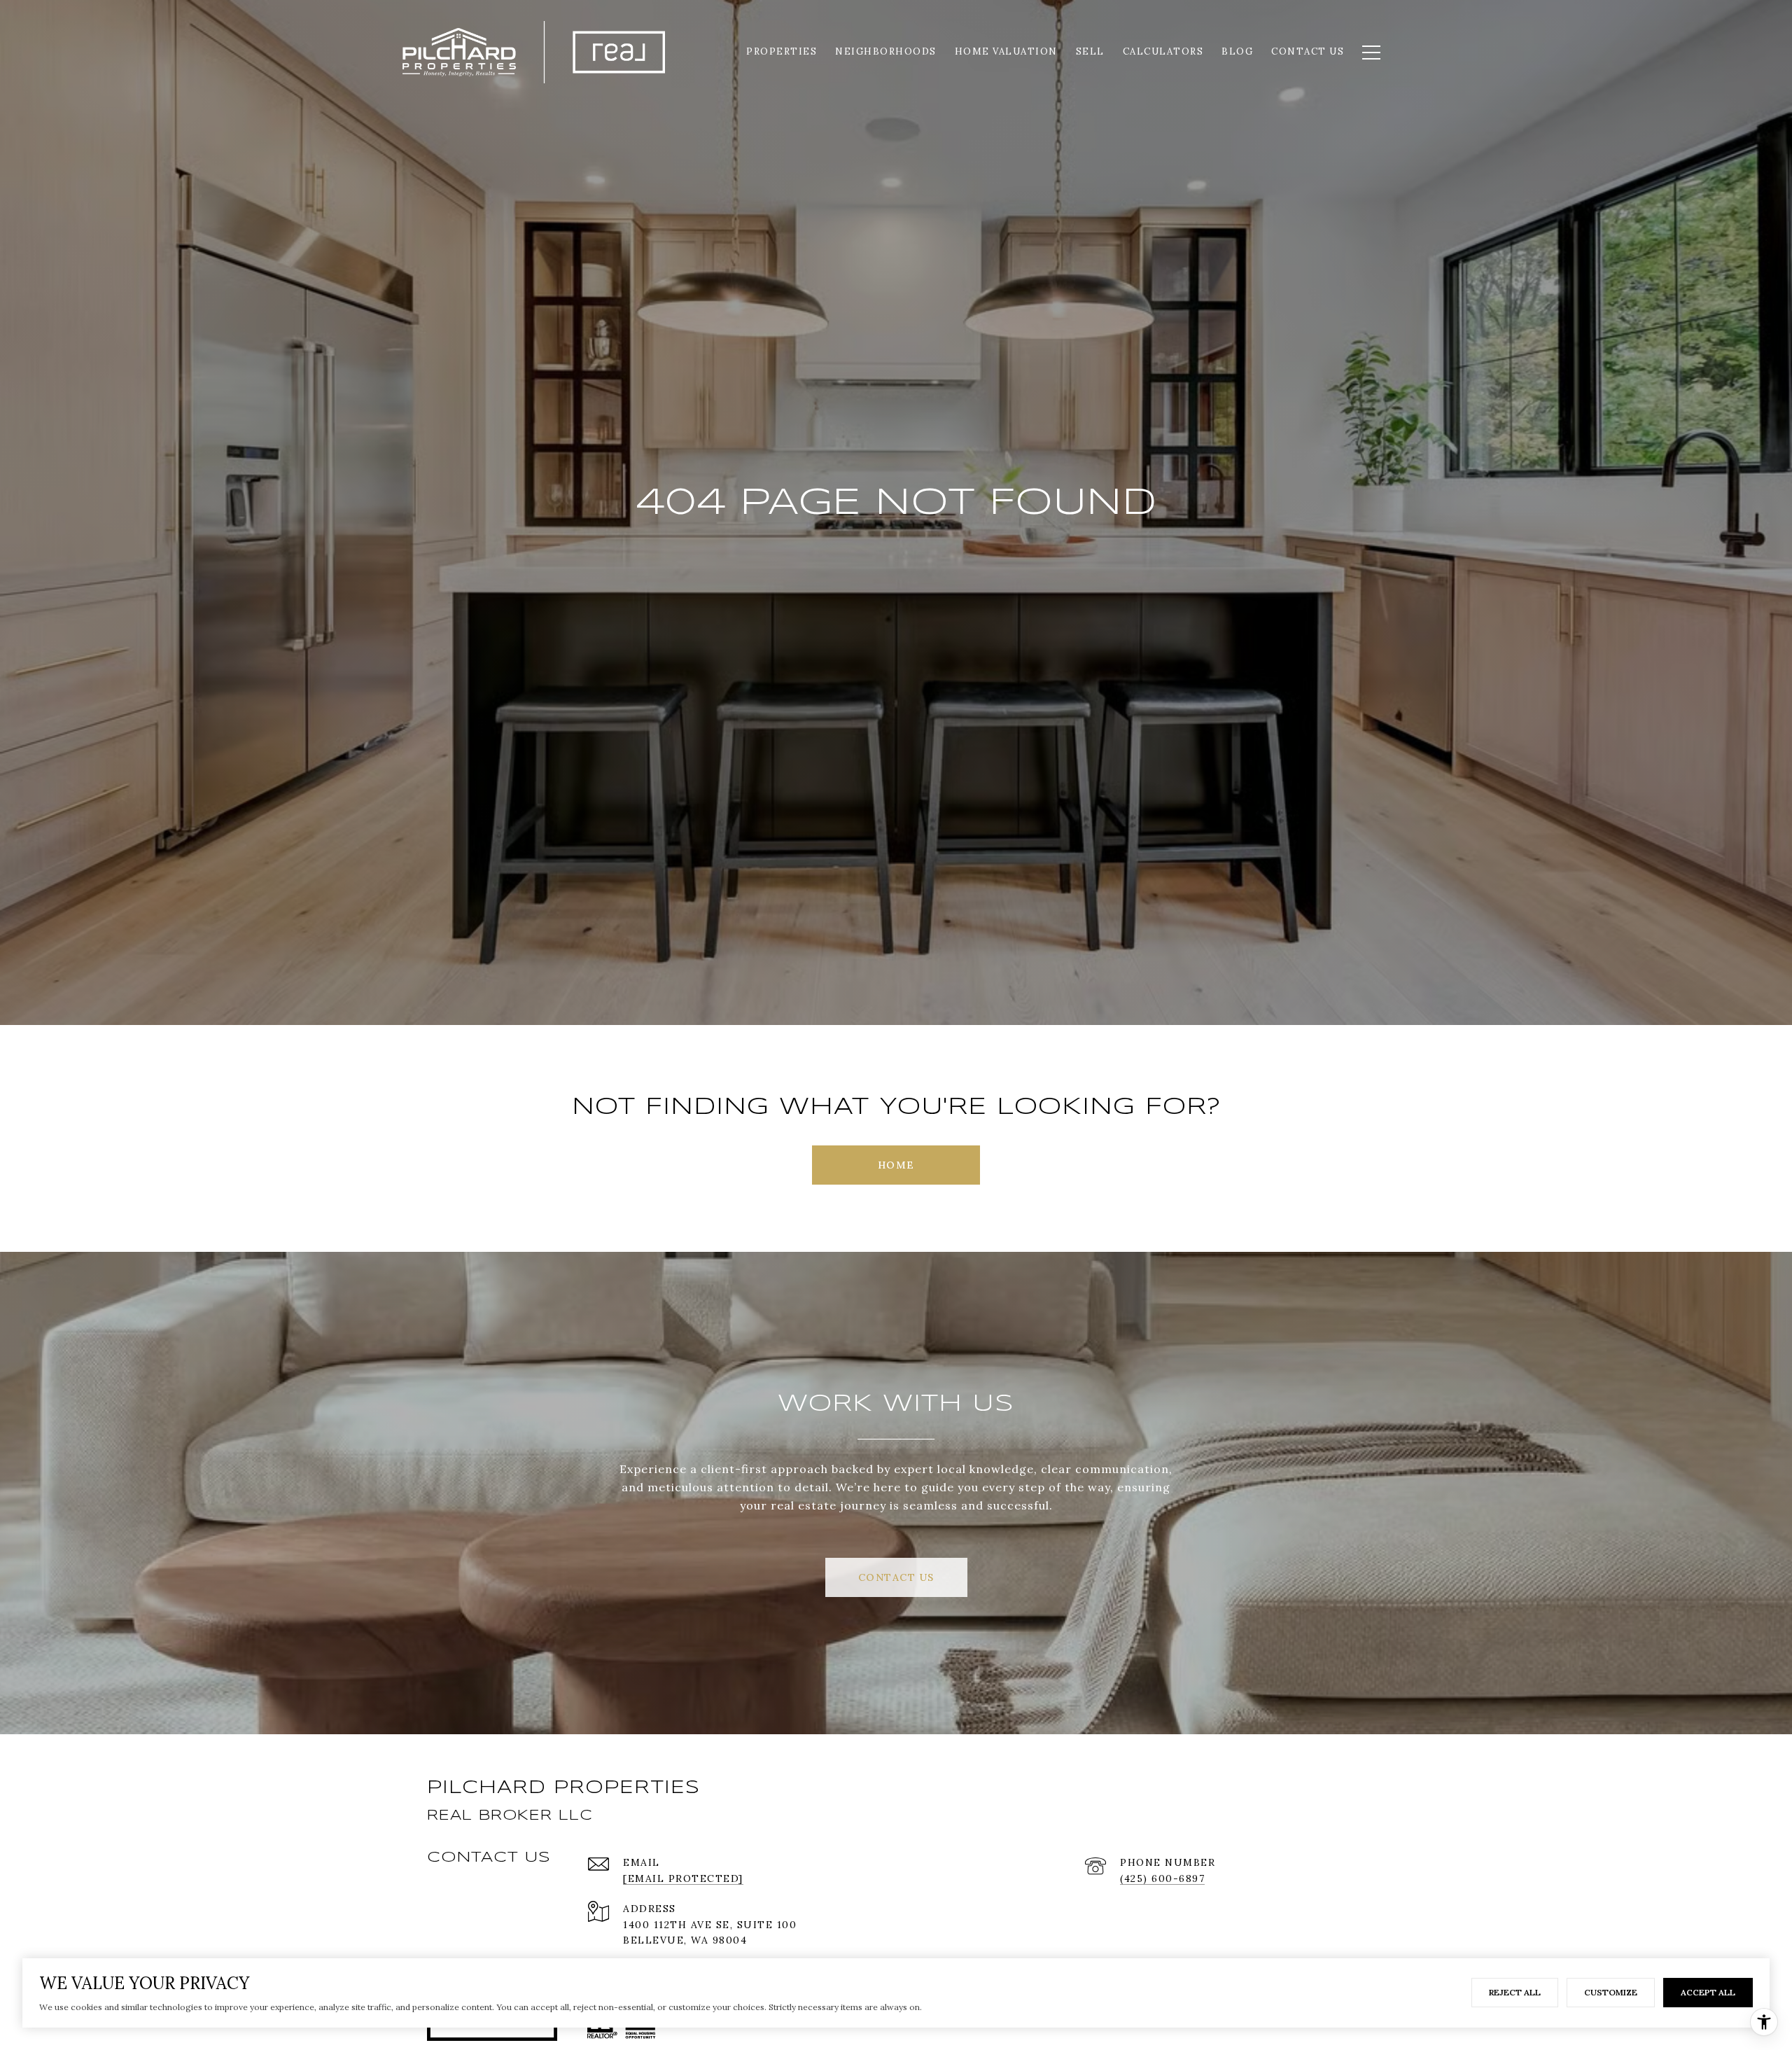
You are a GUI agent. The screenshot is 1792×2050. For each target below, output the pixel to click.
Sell (1090, 51)
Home (896, 1165)
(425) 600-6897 (1162, 1878)
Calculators (1163, 51)
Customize (1611, 1992)
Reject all (1515, 1992)
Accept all (1708, 1992)
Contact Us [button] (896, 1577)
